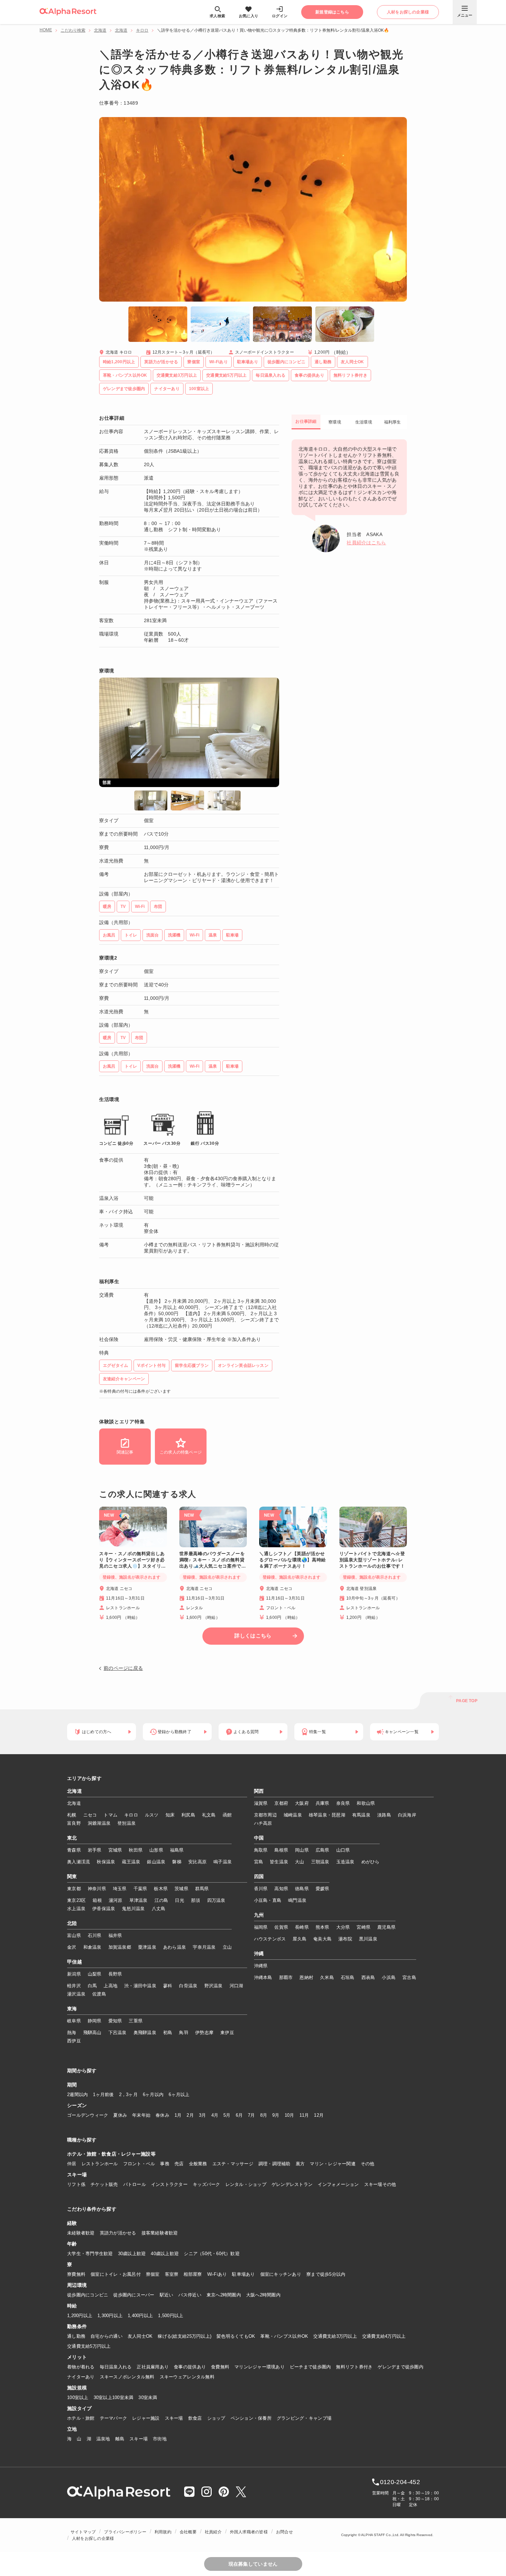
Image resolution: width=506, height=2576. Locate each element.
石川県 (95, 1935)
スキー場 (174, 2418)
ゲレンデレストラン (292, 2184)
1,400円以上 (140, 2316)
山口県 (343, 1850)
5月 (227, 2115)
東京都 (74, 1889)
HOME (46, 30)
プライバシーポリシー (125, 2532)
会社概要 (188, 2532)
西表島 (368, 1977)
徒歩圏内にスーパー (134, 2295)
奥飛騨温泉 (145, 2033)
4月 (215, 2115)
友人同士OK (140, 2336)
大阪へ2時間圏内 (263, 2295)
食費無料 (220, 2367)
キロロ (142, 30)
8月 (264, 2115)
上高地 (110, 1986)
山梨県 (95, 1974)
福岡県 (261, 1927)
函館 (227, 1815)
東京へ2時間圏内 (224, 2295)
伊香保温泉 (104, 1909)
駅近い (167, 2295)
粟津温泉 (147, 1947)
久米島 (327, 1977)
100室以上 (78, 2397)
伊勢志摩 (204, 2033)
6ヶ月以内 (153, 2095)
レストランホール (100, 2164)
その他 (368, 2164)
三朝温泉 (320, 1862)
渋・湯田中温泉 (140, 1986)
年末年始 (141, 2115)
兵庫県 (323, 1803)
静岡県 (95, 2021)
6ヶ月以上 (179, 2095)
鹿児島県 (386, 1927)
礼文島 (209, 1815)
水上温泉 (76, 1909)
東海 (72, 2009)
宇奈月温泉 (204, 1947)
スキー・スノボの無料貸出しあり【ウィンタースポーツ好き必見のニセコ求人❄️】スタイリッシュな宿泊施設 (133, 1560)
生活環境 (364, 422)
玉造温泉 (345, 1862)
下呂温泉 (118, 2033)
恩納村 (306, 1977)
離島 (120, 2439)
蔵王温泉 (131, 1862)
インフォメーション (338, 2184)
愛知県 (115, 2021)
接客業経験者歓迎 (160, 2233)
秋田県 (136, 1850)
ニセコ (90, 1815)
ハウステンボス (270, 1939)
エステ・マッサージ (233, 2164)
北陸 (72, 1924)
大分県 (343, 1927)
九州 (259, 1915)
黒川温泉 (368, 1939)
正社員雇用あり (153, 2367)
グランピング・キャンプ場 (304, 2418)
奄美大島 (322, 1939)
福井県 (115, 1935)
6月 (239, 2115)
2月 (190, 2115)
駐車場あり (243, 2274)
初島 (168, 2033)
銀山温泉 (156, 1862)
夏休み (120, 2115)
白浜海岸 (407, 1815)
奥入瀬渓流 (78, 1862)
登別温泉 (126, 1823)
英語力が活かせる (118, 2233)
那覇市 (286, 1977)
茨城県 (181, 1889)
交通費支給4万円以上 (384, 2336)
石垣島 (348, 1977)
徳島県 (302, 1889)
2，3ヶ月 (128, 2095)
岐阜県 (74, 2021)
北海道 (100, 30)
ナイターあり (81, 2377)
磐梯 (177, 1862)
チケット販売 (104, 2184)
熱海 (72, 2033)
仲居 (72, 2164)
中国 (259, 1838)
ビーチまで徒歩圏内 (310, 2367)
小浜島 (389, 1977)
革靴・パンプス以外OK (284, 2336)
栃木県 (161, 1889)
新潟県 (74, 1974)
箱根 (97, 1900)
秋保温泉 (106, 1862)
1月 (178, 2115)
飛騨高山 (92, 2033)
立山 (227, 1947)
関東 (72, 1877)
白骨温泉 (188, 1986)
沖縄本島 (263, 1977)
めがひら (371, 1862)
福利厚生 (393, 422)
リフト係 (76, 2184)
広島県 (323, 1850)
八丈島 (159, 1909)
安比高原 (197, 1862)
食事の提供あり (190, 2367)
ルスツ (152, 1815)
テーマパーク (114, 2418)
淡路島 (384, 1815)
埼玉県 (120, 1889)
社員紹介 (213, 2532)
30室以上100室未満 (114, 2397)
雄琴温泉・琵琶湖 (327, 1815)
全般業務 (198, 2164)
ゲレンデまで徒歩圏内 (400, 2367)
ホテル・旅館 (81, 2418)
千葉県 (140, 1889)
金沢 (72, 1947)
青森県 (74, 1850)
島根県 (281, 1850)
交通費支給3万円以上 (335, 2336)
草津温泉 (139, 1900)
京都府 (281, 1803)
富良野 (74, 1823)
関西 (259, 1791)
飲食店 (195, 2418)
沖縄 (259, 1954)
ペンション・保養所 (251, 2418)
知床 (170, 1815)
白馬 (92, 1986)
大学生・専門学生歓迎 (90, 2254)
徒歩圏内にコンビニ (88, 2295)
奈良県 (343, 1803)
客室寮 (172, 2274)
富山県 (74, 1935)
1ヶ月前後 (103, 2095)
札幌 (72, 1815)
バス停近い (190, 2295)
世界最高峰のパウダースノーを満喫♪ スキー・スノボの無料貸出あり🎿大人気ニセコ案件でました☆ (213, 1560)
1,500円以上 (171, 2316)
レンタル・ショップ (246, 2184)
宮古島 (409, 1977)
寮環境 (335, 422)
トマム (110, 1815)
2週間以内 (77, 2095)
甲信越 (75, 1962)
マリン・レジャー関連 (333, 2164)
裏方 (300, 2164)
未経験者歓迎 (81, 2233)
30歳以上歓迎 (132, 2254)
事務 (165, 2164)
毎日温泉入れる (116, 2367)
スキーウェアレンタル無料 (187, 2377)
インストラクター (169, 2184)
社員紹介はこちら (366, 543)
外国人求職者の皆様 (249, 2532)
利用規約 (163, 2532)
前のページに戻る (123, 1668)
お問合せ (284, 2532)
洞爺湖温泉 (99, 1823)
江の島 (161, 1900)
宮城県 (115, 1850)
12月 (319, 2115)
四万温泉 (216, 1900)
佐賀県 (281, 1927)
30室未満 (148, 2397)
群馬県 (202, 1889)
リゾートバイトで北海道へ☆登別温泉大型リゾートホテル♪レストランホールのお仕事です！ (372, 1560)
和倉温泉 (92, 1947)
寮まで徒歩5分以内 (326, 2274)
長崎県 (302, 1927)
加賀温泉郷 (120, 1947)
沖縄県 (261, 1966)
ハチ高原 (263, 1823)
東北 (72, 1838)
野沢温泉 (214, 1986)
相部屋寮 (193, 2274)
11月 (304, 2115)
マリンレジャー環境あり (260, 2367)
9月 (276, 2115)
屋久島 (299, 1939)
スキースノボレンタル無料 (127, 2377)
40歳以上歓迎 (165, 2254)
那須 (196, 1900)
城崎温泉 (293, 1815)
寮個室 (153, 2274)
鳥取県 (261, 1850)
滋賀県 (261, 1803)
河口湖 (236, 1986)
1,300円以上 (110, 2316)
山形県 (156, 1850)
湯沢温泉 (76, 1994)
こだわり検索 (73, 30)
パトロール (135, 2184)
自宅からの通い (107, 2336)
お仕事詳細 (306, 421)
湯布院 (345, 1939)
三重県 (136, 2021)
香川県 (261, 1889)
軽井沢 (74, 1986)
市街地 (160, 2439)
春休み (162, 2115)
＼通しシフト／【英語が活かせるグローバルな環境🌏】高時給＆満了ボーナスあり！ (293, 1560)
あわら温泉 (175, 1947)
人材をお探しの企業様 (93, 2538)
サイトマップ (83, 2532)
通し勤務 (76, 2336)
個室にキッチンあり (281, 2274)
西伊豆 (74, 2041)
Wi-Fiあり (217, 2274)
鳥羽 (184, 2033)
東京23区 (76, 1900)
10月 (289, 2115)
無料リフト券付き (354, 2367)
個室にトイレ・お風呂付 (116, 2274)
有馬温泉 (361, 1815)
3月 (203, 2115)
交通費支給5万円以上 (89, 2346)
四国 (259, 1877)
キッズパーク (207, 2184)
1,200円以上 (80, 2316)
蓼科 (168, 1986)
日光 (180, 1900)
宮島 (259, 1862)
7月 (251, 2115)
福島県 (177, 1850)
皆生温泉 (279, 1862)
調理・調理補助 (275, 2164)
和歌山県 (366, 1803)
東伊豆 (227, 2033)
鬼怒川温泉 (133, 1909)
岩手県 (95, 1850)
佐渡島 (99, 1994)
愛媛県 (323, 1889)
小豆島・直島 (268, 1900)
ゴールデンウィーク (88, 2115)
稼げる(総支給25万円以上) (185, 2336)
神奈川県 (97, 1889)
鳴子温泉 (223, 1862)
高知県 (281, 1889)
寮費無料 (76, 2274)
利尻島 (188, 1815)
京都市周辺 (265, 1815)
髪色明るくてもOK (236, 2336)
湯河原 (116, 1900)
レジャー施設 (146, 2418)
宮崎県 (363, 1927)
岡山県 (302, 1850)
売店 (179, 2164)
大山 (300, 1862)
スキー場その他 (380, 2184)
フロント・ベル (139, 2164)
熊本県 (323, 1927)
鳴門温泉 (297, 1900)
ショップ (216, 2418)
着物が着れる (81, 2367)
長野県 (115, 1974)
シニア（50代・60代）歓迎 (212, 2254)
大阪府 (302, 1803)
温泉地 (103, 2439)
